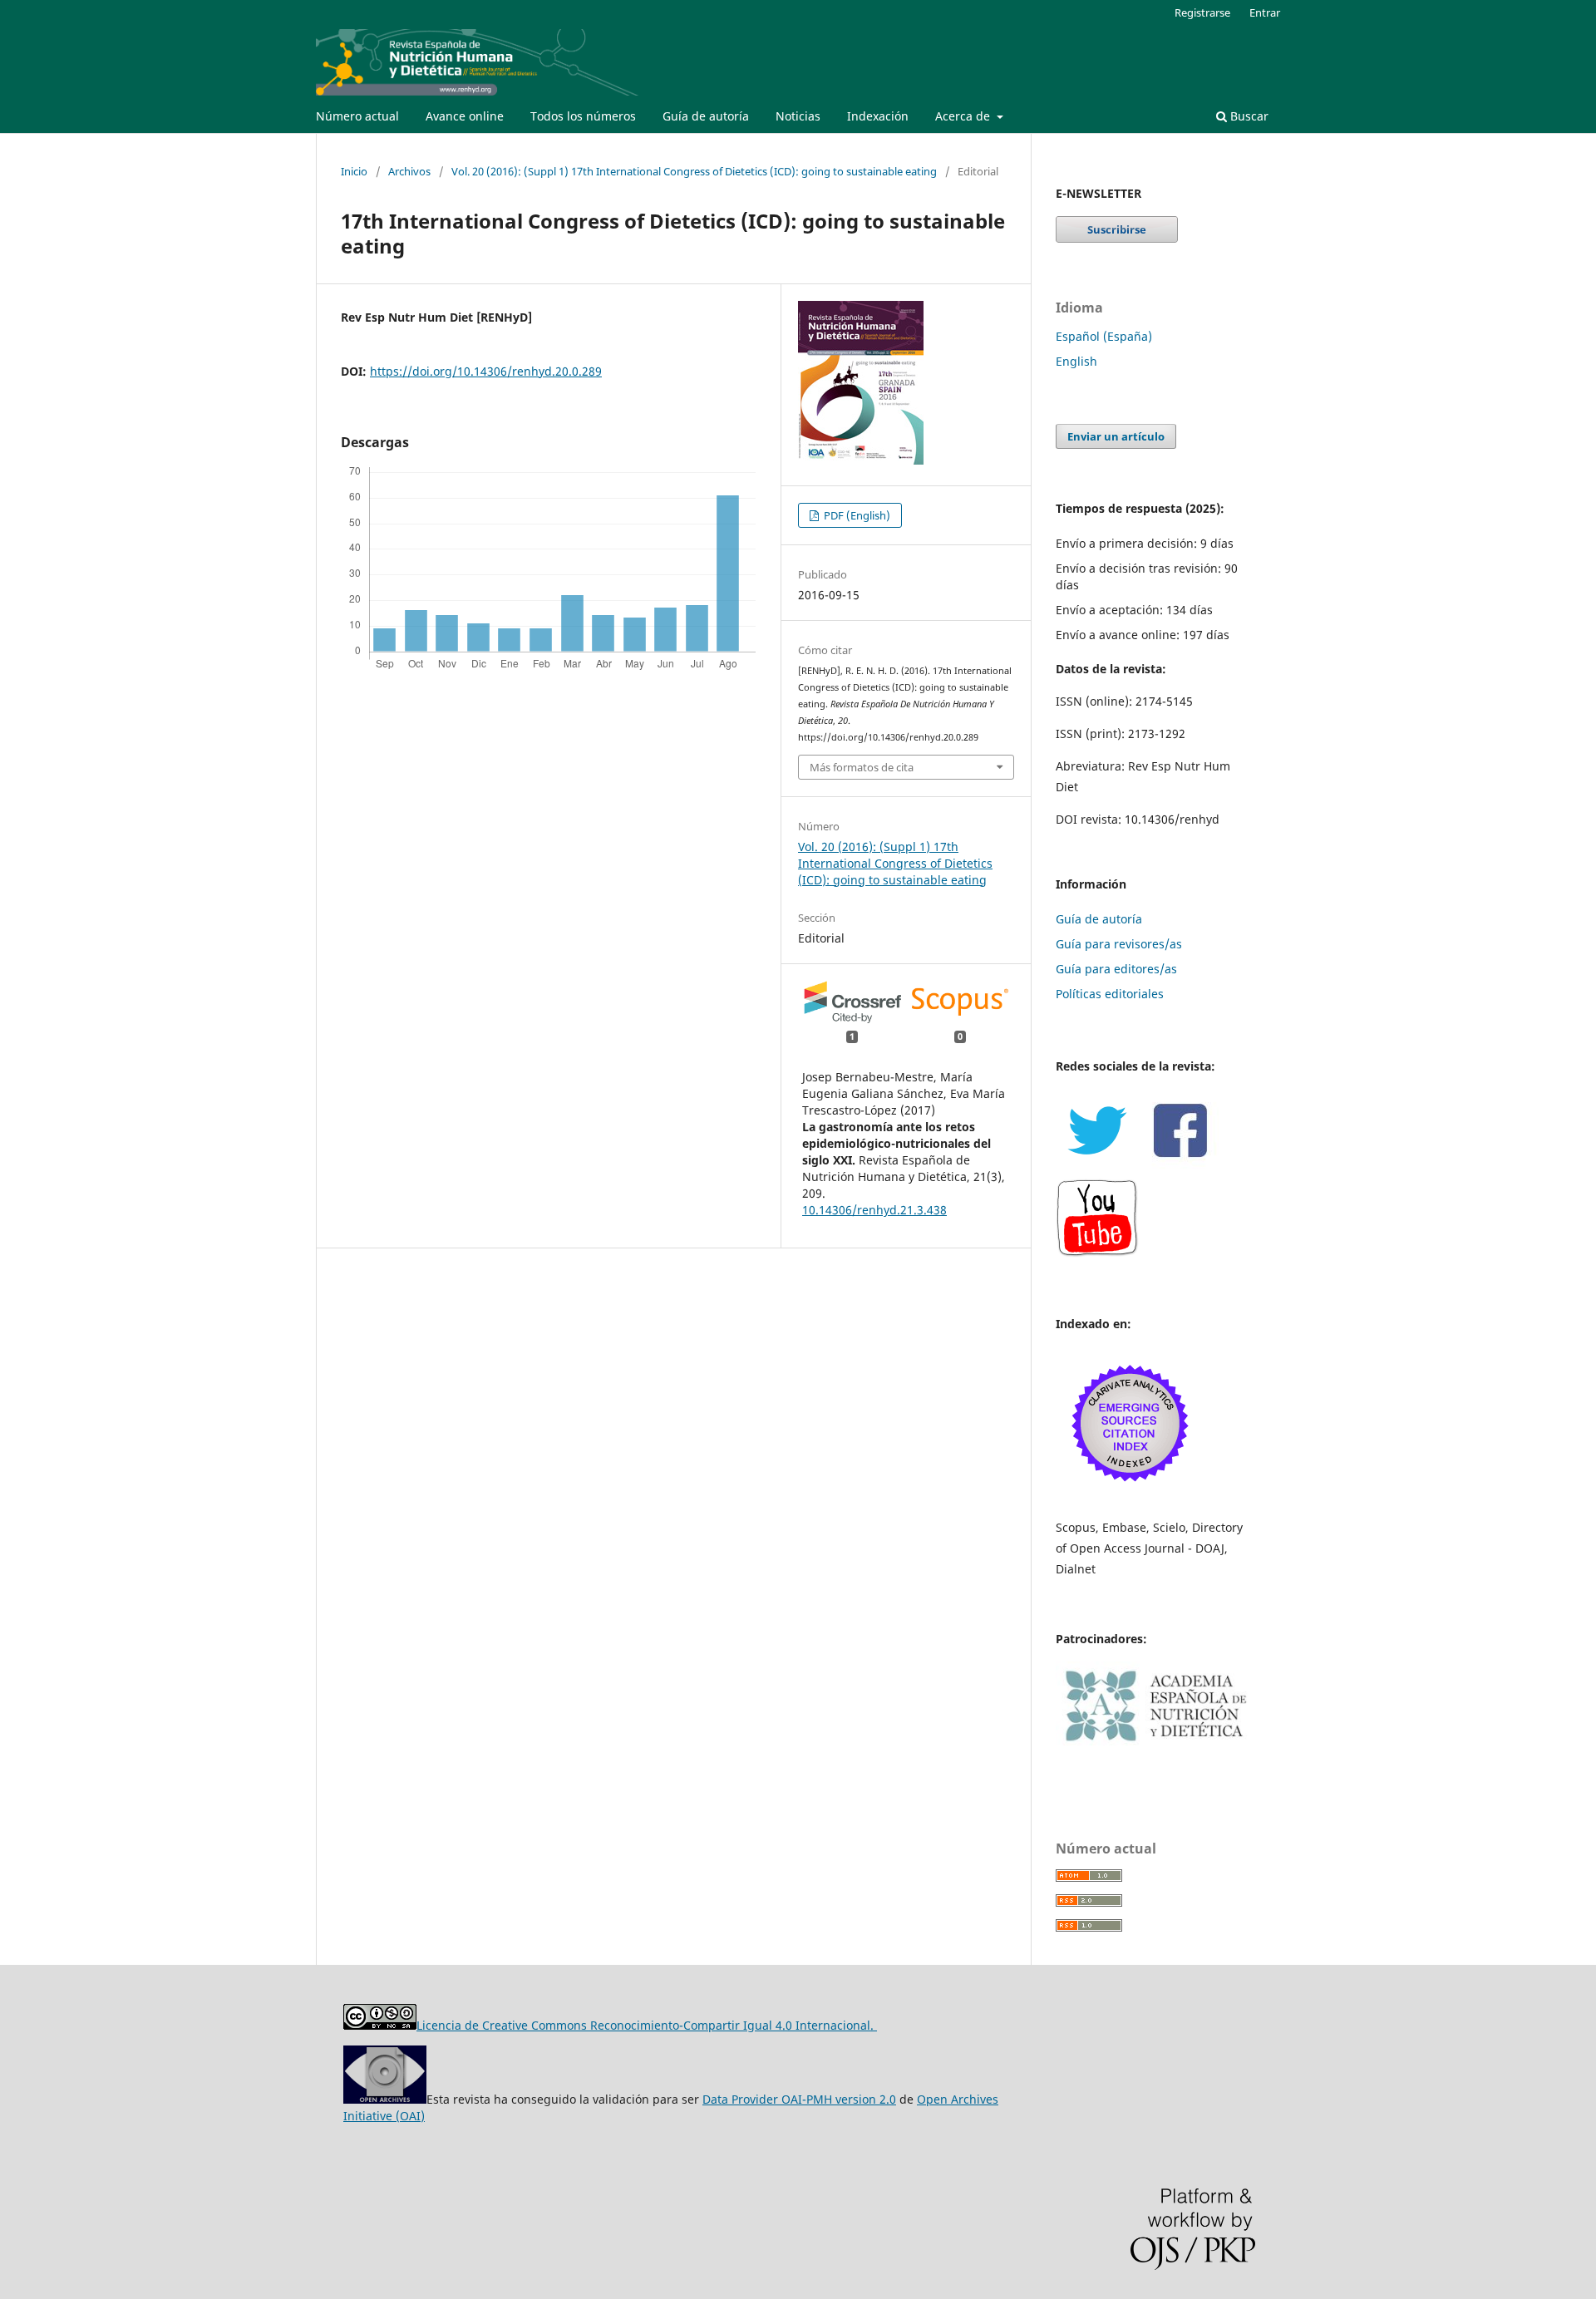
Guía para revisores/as (1119, 944)
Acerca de (964, 116)
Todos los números (583, 116)
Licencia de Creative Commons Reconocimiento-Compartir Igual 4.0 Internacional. (647, 2025)
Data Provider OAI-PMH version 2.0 (799, 2099)
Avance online (465, 116)
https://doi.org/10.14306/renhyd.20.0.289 (486, 371)
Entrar (1265, 12)
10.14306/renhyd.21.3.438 (874, 1210)
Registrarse (1202, 12)
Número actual (357, 116)
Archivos (409, 171)
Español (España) (1104, 336)
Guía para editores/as (1116, 969)
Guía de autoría (706, 116)
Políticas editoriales (1110, 994)
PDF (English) (856, 515)
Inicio (354, 171)
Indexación (878, 116)
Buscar (1248, 116)
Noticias (798, 116)
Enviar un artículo (1116, 436)
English (1076, 361)
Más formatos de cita (862, 767)
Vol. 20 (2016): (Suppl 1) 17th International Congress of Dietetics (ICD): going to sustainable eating (694, 171)
